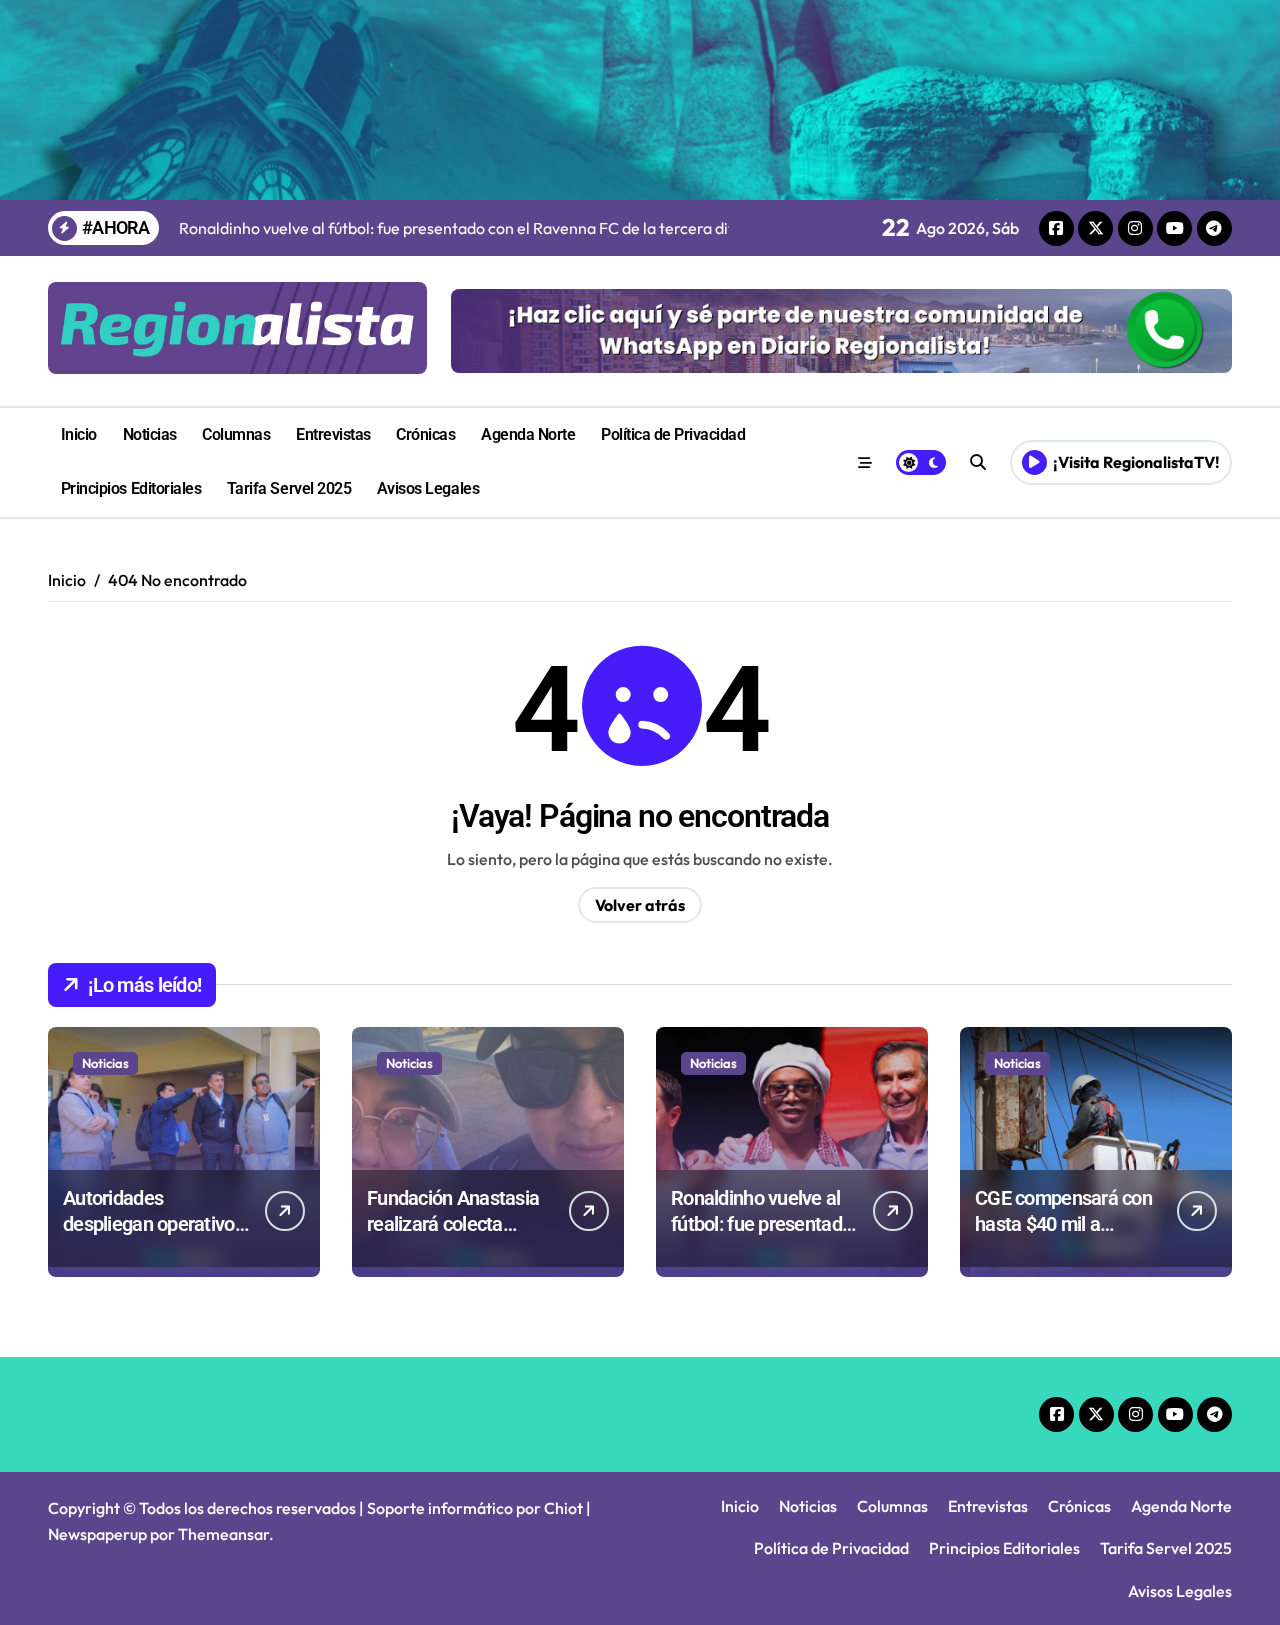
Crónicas (425, 434)
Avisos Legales (428, 488)
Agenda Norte (528, 434)
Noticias (150, 434)
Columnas (236, 434)
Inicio (79, 434)
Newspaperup (97, 1534)
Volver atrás (640, 905)
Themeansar (223, 1534)
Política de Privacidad (673, 434)
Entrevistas (333, 434)
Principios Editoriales (131, 488)
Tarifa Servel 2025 (289, 488)
